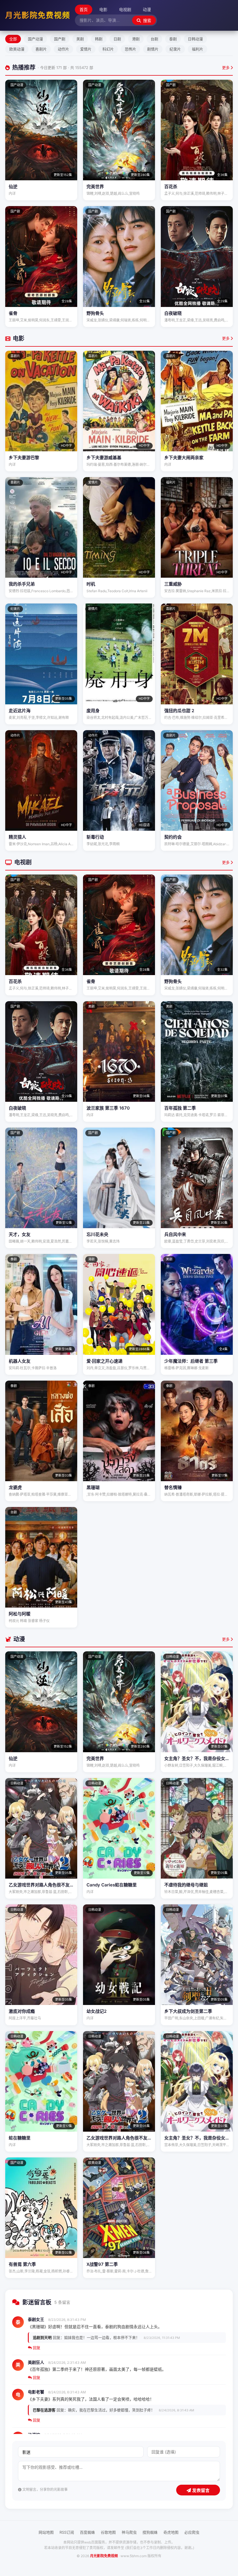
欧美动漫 (17, 49)
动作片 (63, 49)
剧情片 (153, 49)
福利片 (198, 49)
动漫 (147, 9)
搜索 (147, 21)
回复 (36, 2348)
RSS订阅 (67, 2532)
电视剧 (125, 9)
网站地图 (46, 2532)
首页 (84, 9)
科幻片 (108, 49)
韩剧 (99, 39)
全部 (13, 39)
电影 (103, 9)
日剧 (117, 39)
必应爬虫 (192, 2532)
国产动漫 (35, 39)
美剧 (80, 39)
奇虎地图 (171, 2532)
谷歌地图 (108, 2532)
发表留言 (200, 2490)
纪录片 (175, 49)
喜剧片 (41, 49)
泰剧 (173, 39)
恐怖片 (130, 49)
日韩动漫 (195, 39)
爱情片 (86, 49)
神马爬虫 (129, 2532)
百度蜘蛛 (87, 2532)
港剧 (136, 39)
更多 (226, 68)
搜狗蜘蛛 (150, 2532)
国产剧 (60, 39)
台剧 (154, 39)
